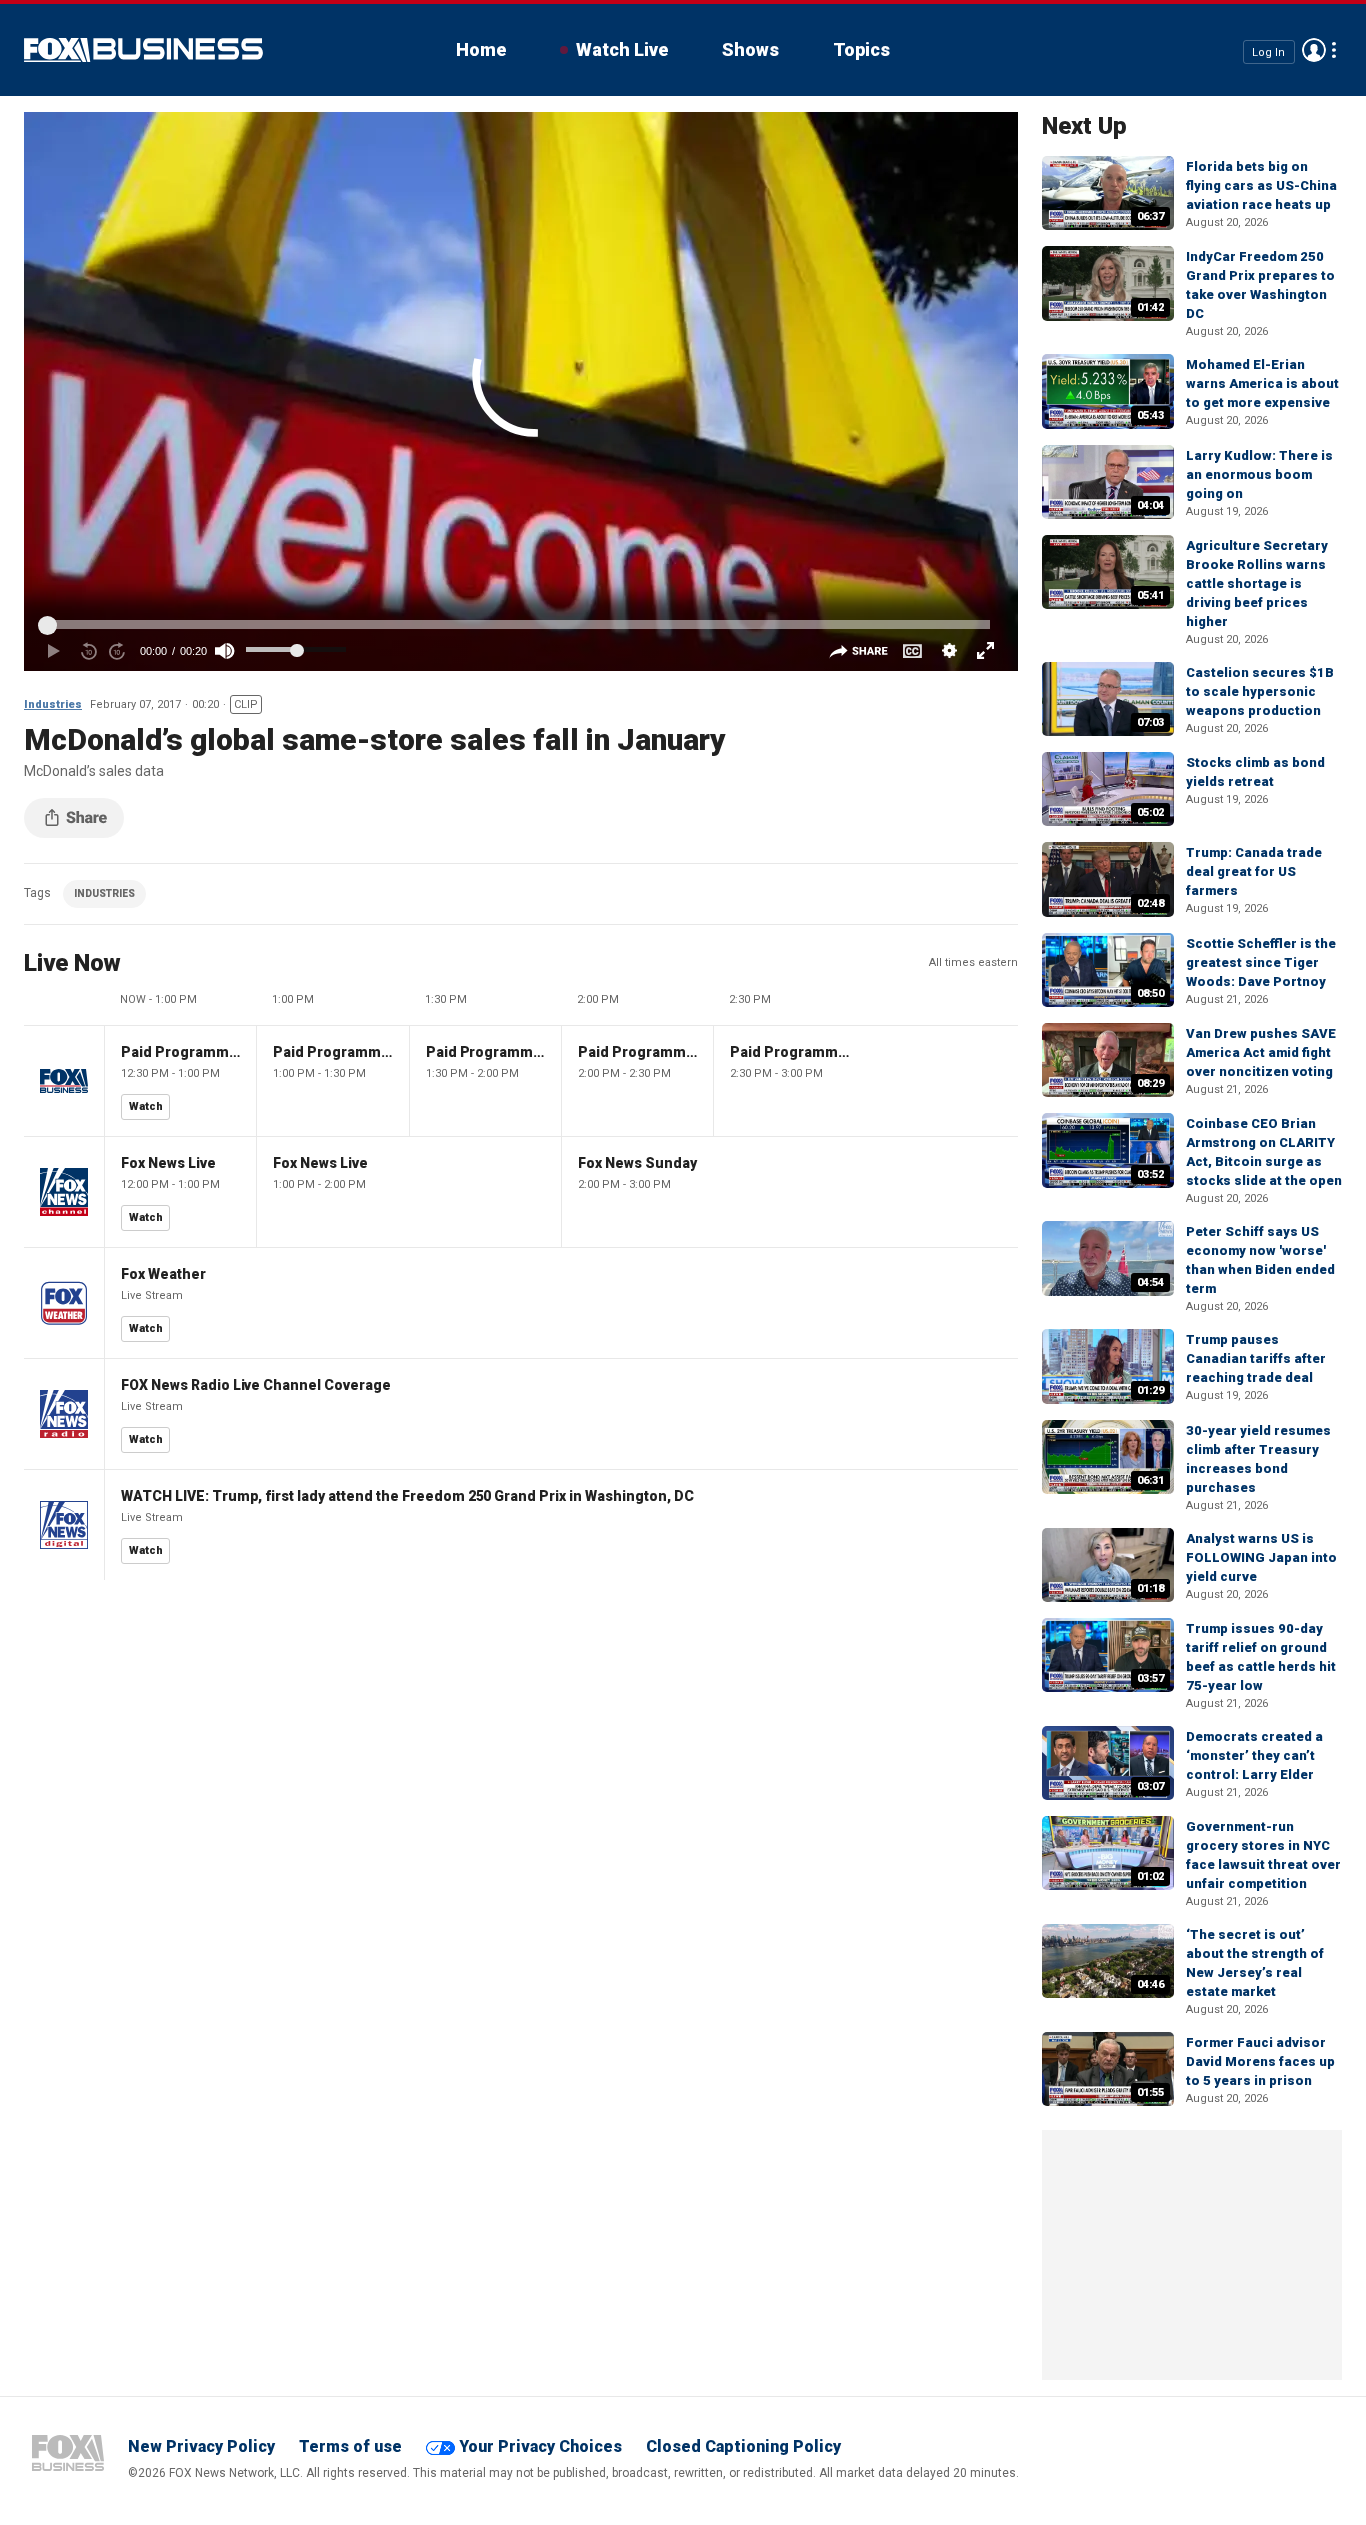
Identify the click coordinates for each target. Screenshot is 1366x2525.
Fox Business (143, 50)
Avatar (1314, 50)
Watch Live (622, 49)
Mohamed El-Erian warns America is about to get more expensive (1262, 383)
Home (481, 49)
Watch (146, 1106)
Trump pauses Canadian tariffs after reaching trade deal (1256, 1358)
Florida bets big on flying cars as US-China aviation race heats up (1261, 185)
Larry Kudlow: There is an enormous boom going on (1259, 474)
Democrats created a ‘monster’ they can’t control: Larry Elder (1254, 1755)
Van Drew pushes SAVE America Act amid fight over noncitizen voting (1261, 1052)
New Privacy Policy (201, 2446)
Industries (53, 704)
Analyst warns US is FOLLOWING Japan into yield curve (1261, 1557)
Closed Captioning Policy (743, 2446)
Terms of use (350, 2446)
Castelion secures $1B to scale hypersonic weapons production (1260, 691)
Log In (1268, 51)
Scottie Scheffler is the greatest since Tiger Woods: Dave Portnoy (1261, 962)
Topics (861, 49)
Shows (750, 49)
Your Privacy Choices (540, 2446)
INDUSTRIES (104, 893)
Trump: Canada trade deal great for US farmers (1254, 871)
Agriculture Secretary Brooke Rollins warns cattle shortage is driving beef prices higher (1257, 583)
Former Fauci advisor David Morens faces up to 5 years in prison (1260, 2061)
